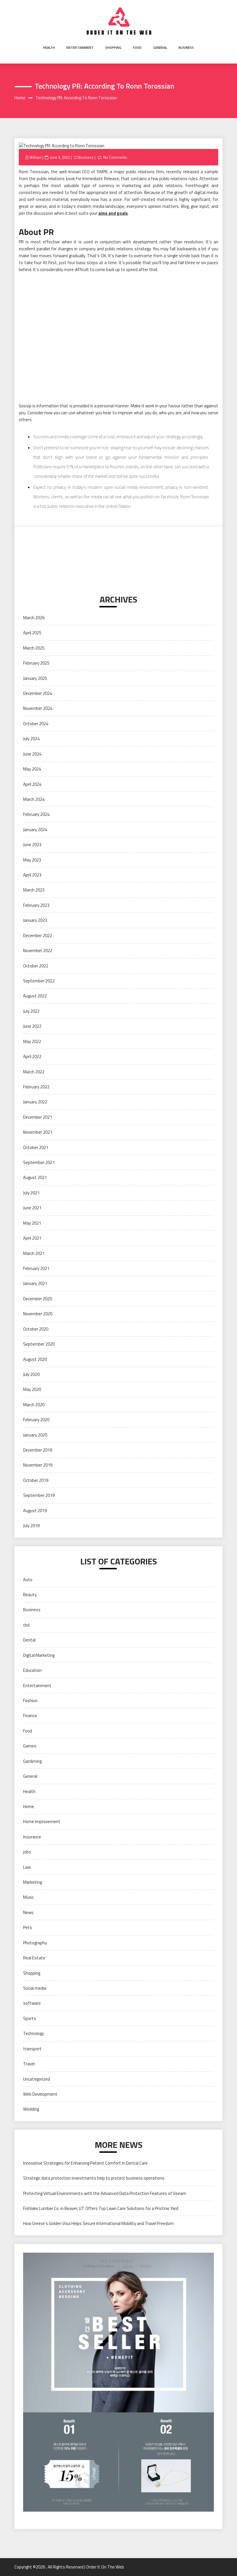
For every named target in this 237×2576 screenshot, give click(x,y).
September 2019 (39, 1495)
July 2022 (31, 1011)
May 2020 (32, 1389)
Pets (28, 1927)
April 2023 (32, 875)
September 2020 (39, 1344)
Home (29, 1806)
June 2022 (32, 1026)
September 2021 (39, 1162)
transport (32, 2049)
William (36, 157)
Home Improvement (42, 1822)
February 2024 (36, 814)
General (160, 47)
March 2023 (34, 890)
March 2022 (34, 1072)
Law (27, 1867)
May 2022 (32, 1041)
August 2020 (35, 1359)
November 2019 (38, 1465)
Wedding (31, 2109)
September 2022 (39, 981)
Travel (29, 2064)
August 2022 (35, 996)
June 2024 (32, 754)
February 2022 (36, 1087)
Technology (34, 2033)
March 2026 (34, 618)
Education (32, 1670)
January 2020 (35, 1435)
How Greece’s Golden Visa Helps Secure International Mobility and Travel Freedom (98, 2223)
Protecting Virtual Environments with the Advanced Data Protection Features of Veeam (105, 2193)
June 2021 (32, 1208)
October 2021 (36, 1147)
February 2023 (36, 905)
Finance (30, 1716)
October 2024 (36, 724)
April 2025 (32, 633)
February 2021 (36, 1268)
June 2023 (32, 845)
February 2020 (36, 1420)
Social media (35, 1988)
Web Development (40, 2094)
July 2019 (31, 1526)
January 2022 (35, 1102)
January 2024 (35, 830)
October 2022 (36, 966)
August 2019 (35, 1511)
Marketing (33, 1882)
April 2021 (32, 1238)
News (28, 1912)
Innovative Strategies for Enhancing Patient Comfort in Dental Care (85, 2163)
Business (186, 47)
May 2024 (32, 769)
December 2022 (38, 936)
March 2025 (34, 648)
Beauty (30, 1595)
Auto (28, 1580)
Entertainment (80, 47)
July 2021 (31, 1193)
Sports (30, 2018)
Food (137, 47)
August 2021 (35, 1177)
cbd (26, 1625)
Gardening (32, 1761)
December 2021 (38, 1117)
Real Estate (34, 1958)
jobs (27, 1852)
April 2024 (32, 784)
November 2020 (38, 1314)
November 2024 (38, 708)
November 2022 (38, 951)
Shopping (113, 47)
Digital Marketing (39, 1655)
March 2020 (34, 1405)
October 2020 (36, 1329)
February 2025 (36, 663)
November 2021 (38, 1132)
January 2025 (35, 678)
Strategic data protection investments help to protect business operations (94, 2178)
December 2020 (38, 1299)
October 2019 (36, 1480)
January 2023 (35, 920)
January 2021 (35, 1283)
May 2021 (32, 1223)
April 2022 (32, 1056)
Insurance (32, 1837)
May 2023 (32, 860)
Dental (29, 1640)
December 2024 (38, 693)
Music (28, 1897)
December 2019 (38, 1450)
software (32, 2003)
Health (49, 47)
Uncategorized (37, 2079)
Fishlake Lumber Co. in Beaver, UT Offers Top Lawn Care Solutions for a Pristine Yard (101, 2208)
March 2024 (34, 799)
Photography (35, 1943)
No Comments (115, 157)
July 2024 (31, 739)
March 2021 (34, 1253)
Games (30, 1746)
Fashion (30, 1701)
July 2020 (31, 1374)
